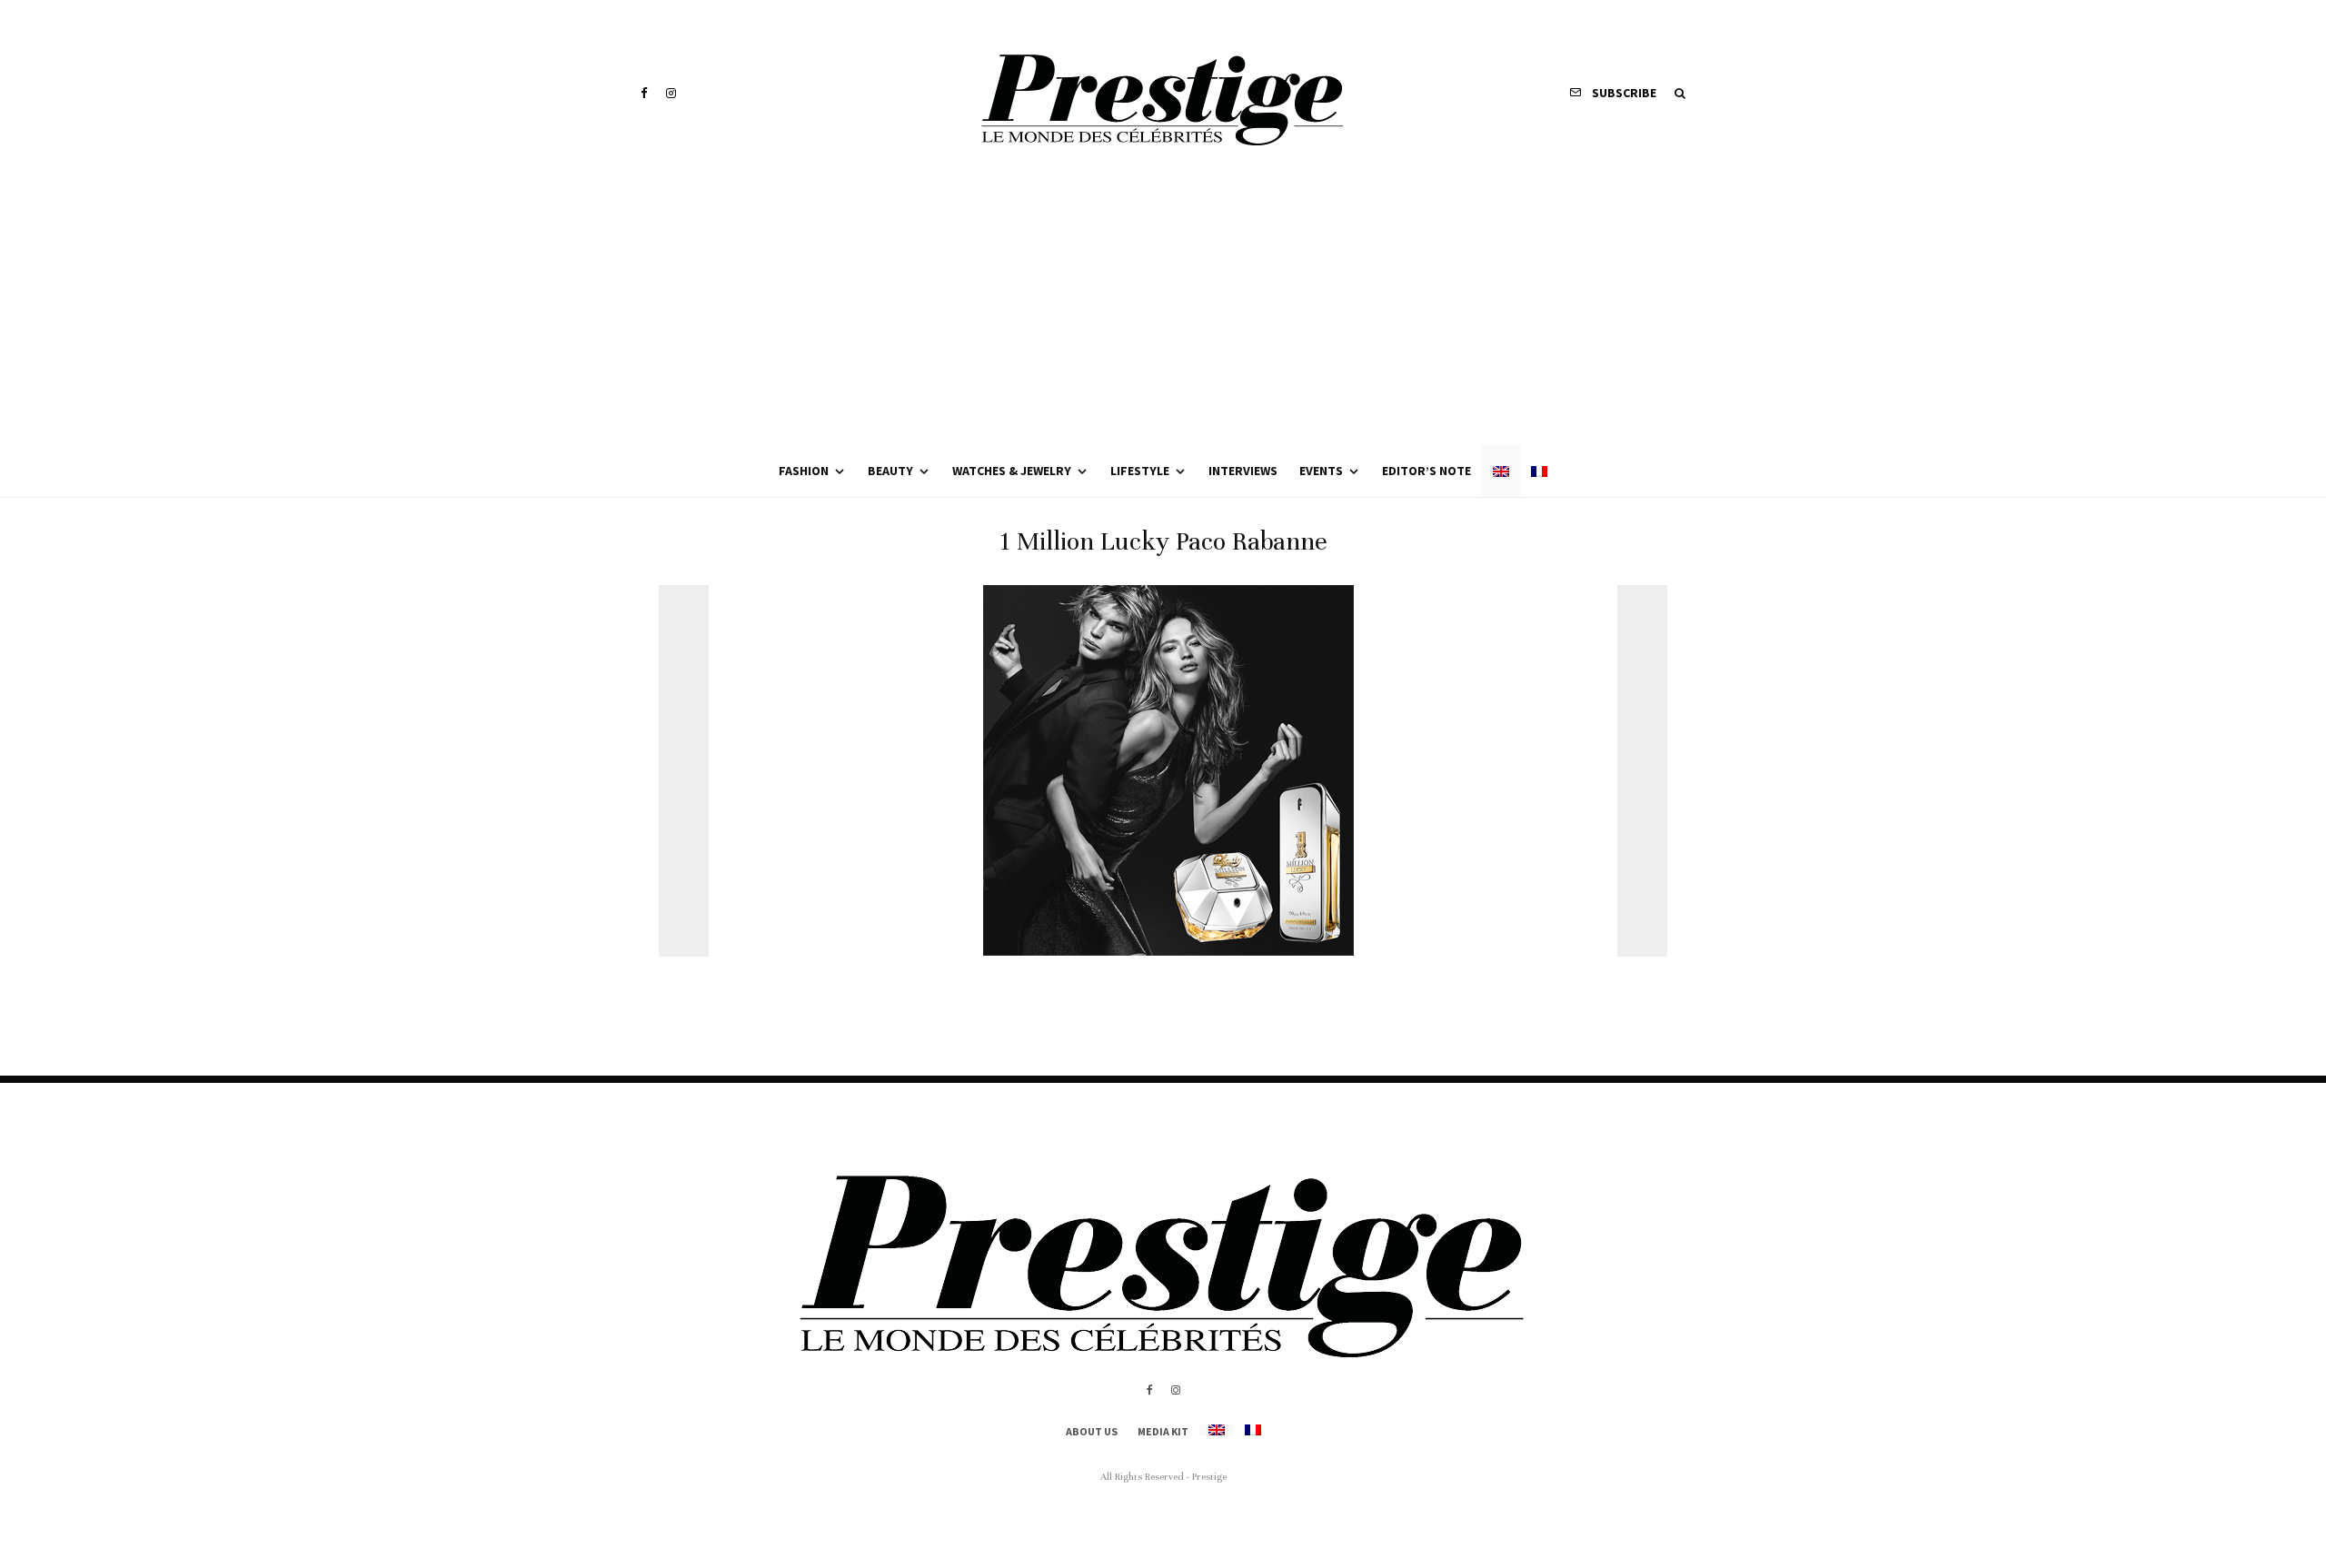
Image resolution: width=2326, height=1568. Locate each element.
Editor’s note (1426, 471)
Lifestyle (1140, 471)
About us (1092, 1431)
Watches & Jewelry (1012, 471)
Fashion (804, 471)
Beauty (890, 471)
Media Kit (1163, 1431)
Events (1321, 471)
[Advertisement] (1163, 309)
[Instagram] (671, 93)
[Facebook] (644, 93)
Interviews (1243, 471)
